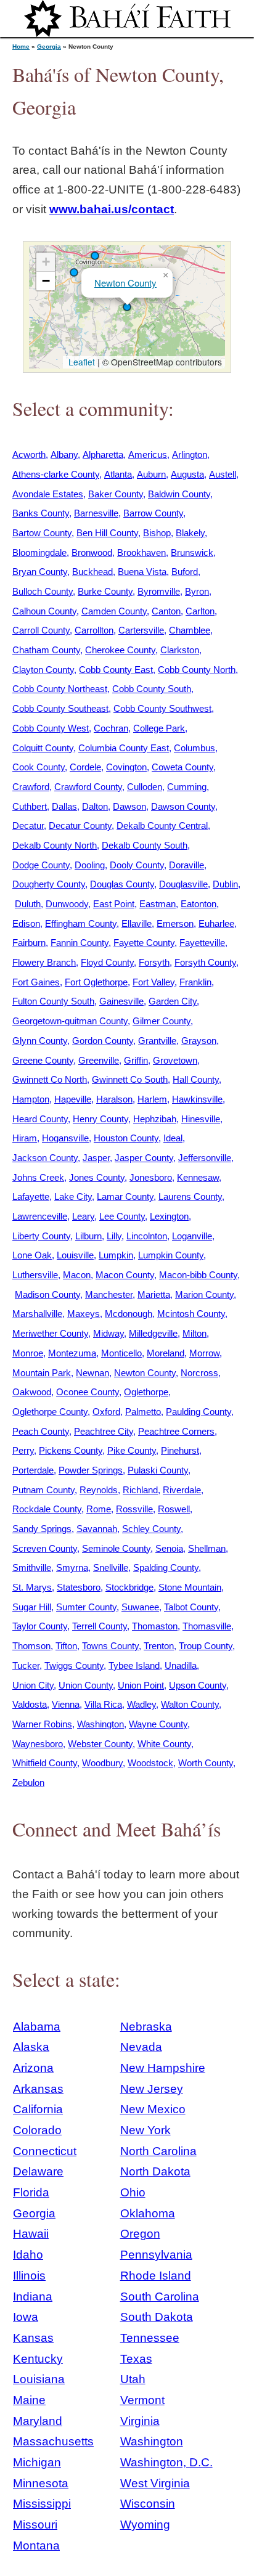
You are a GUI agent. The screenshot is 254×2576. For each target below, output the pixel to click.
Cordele (85, 767)
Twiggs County (74, 1665)
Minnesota (41, 2483)
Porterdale (33, 1470)
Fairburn (29, 943)
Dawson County (183, 806)
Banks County (41, 513)
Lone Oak (32, 1255)
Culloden (145, 787)
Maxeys (84, 1314)
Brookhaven (141, 552)
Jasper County (144, 1158)
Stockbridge (129, 1587)
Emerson (175, 923)
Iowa (26, 2317)
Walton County (190, 1704)
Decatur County (80, 825)
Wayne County (158, 1724)
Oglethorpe (146, 1392)
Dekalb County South (145, 845)
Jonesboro (151, 1177)
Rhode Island (156, 2276)
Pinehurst (180, 1450)
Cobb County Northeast (60, 689)
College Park (159, 728)
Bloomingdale (39, 552)
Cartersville (141, 630)
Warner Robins (42, 1724)
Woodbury (102, 1763)
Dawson (129, 806)
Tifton (66, 1646)
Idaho (28, 2255)
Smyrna (72, 1567)
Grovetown (175, 1060)
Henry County (100, 1119)
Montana (36, 2545)
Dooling (90, 865)
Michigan (37, 2462)
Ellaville (137, 923)
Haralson (114, 1099)
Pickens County (71, 1450)
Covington (126, 767)
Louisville (75, 1255)
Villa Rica (103, 1704)
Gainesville (121, 1001)
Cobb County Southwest (162, 708)
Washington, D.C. (166, 2462)
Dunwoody (67, 904)
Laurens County (190, 1196)
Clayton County (43, 670)
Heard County (40, 1119)
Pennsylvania (156, 2255)
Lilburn (88, 1236)
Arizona (33, 2068)
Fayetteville (202, 943)
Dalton (95, 806)
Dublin (225, 884)
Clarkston (180, 650)
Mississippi (42, 2504)
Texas (136, 2359)
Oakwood (32, 1392)
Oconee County (88, 1392)
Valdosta (30, 1704)
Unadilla (181, 1665)
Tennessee (150, 2338)
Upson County (198, 1685)
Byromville (159, 591)
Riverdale (182, 1490)
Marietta (154, 1294)
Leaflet (80, 362)
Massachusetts (53, 2441)
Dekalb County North (55, 845)
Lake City (73, 1196)
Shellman (207, 1548)
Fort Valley (154, 982)
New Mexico (153, 2109)
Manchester (109, 1294)
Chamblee (190, 630)
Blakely (190, 533)
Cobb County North (197, 670)
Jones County (97, 1177)
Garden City (173, 1001)
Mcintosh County (191, 1314)
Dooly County (137, 865)
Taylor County (40, 1626)
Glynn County (40, 1041)
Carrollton (94, 630)
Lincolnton (147, 1236)
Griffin (136, 1060)
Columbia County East (124, 748)
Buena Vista (142, 572)
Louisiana (39, 2379)
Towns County (110, 1646)
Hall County (196, 1079)
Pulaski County (158, 1470)
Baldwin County (179, 494)
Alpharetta (103, 454)
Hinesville (201, 1119)
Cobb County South (152, 689)
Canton (166, 611)
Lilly (114, 1236)
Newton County (125, 283)
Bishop (157, 533)
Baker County (116, 494)
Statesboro (79, 1587)
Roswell (174, 1509)
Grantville (157, 1041)
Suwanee (140, 1607)
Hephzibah (155, 1119)
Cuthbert (30, 806)
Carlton (200, 611)
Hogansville (65, 1138)
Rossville (134, 1509)
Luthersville (35, 1275)
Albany (64, 454)
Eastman (158, 904)
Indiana (33, 2297)
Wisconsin (148, 2504)
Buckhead (92, 572)
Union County (86, 1685)
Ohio (133, 2192)
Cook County (39, 767)
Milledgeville (153, 1333)
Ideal (173, 1138)
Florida (31, 2192)
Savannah (97, 1529)
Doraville (186, 865)
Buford (185, 572)
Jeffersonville (205, 1158)
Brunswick (192, 552)
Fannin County (80, 943)
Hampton (31, 1099)
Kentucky (38, 2359)
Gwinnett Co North (50, 1079)
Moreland (166, 1353)
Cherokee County (120, 650)
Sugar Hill (32, 1607)
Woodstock (150, 1763)
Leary (83, 1216)
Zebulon (28, 1783)
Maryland (38, 2421)
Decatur (28, 825)
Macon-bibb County (198, 1275)
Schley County (151, 1529)
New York (145, 2130)
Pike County (132, 1450)
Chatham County (46, 650)
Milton (195, 1333)
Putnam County (43, 1490)
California (38, 2109)
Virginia (140, 2421)
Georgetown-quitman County (70, 1021)
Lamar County (125, 1196)
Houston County (126, 1138)
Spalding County (166, 1567)
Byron (197, 591)
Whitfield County (45, 1763)
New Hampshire (163, 2068)
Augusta (187, 474)
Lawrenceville (40, 1216)
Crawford (31, 787)
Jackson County (45, 1158)
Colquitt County (43, 748)
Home (21, 47)
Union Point (141, 1685)
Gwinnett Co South (130, 1079)
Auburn (151, 474)
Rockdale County (47, 1509)
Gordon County (103, 1041)
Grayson (199, 1041)
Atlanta (118, 474)
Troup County (206, 1646)
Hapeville (73, 1099)
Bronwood (92, 552)
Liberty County (41, 1236)
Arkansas (38, 2089)
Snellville (111, 1567)
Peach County (41, 1431)
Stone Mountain (190, 1587)
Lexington (169, 1216)
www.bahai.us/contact (112, 209)
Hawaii (31, 2234)
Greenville (99, 1060)
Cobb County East (116, 670)
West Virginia (155, 2483)
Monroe (28, 1353)
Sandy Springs (42, 1529)
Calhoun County (44, 611)
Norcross (199, 1373)
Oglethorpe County (50, 1412)
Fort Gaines (36, 982)
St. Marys (32, 1587)
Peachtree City (104, 1431)
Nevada (141, 2047)
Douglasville (183, 884)
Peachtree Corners (176, 1431)
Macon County (125, 1275)
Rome (99, 1509)
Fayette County (144, 943)
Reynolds (99, 1490)
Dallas (64, 806)
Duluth (28, 904)
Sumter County (86, 1607)
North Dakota (155, 2171)
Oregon (140, 2234)
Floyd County (107, 962)
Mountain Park (42, 1373)
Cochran (111, 728)
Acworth (29, 454)
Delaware (38, 2171)
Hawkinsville (197, 1099)
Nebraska (146, 2027)
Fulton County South (53, 1001)
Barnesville (96, 513)
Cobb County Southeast (60, 708)
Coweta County (182, 767)
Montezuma (72, 1353)
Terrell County (100, 1626)
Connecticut (45, 2151)
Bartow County (42, 533)
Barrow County (153, 513)
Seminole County (116, 1548)
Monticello (121, 1353)
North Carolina (158, 2151)
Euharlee (216, 923)
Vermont (142, 2400)
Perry (23, 1450)
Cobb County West (51, 728)
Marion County (204, 1294)
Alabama (37, 2027)
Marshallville (37, 1314)
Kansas (33, 2338)
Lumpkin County (171, 1255)
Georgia (49, 47)
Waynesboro (38, 1744)
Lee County (122, 1216)
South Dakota (157, 2317)
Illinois (29, 2276)
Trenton (159, 1646)
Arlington (190, 454)
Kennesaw (198, 1177)
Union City (33, 1685)
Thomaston (155, 1626)
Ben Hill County (107, 533)
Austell (223, 474)
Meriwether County (50, 1333)
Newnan (92, 1373)
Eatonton (199, 904)
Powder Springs (91, 1470)
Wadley (141, 1704)
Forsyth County (205, 962)
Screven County (45, 1548)
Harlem (152, 1099)
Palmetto (143, 1412)
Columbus (195, 748)
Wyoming (145, 2525)
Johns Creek (38, 1177)
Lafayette (31, 1196)
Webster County (100, 1744)
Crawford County (88, 787)
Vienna (66, 1704)
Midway (109, 1333)
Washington (100, 1724)
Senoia (169, 1548)
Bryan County (40, 572)
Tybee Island (134, 1665)
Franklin (195, 982)
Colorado (37, 2130)
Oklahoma (148, 2213)
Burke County (105, 591)
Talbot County (191, 1607)
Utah (133, 2379)
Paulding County (199, 1412)
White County (164, 1744)
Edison (26, 923)
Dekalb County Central (162, 825)
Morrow (204, 1353)
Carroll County (41, 630)
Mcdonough (129, 1314)
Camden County (114, 611)
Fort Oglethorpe (96, 982)
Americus (148, 454)
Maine (29, 2400)
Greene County (43, 1060)
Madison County (47, 1294)
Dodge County (41, 865)
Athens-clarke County (56, 474)
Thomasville (207, 1626)
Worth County (206, 1763)
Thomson (31, 1646)
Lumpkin (116, 1255)
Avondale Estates (48, 494)
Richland (140, 1490)
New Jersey (152, 2089)
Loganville (192, 1236)
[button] (95, 256)
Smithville (32, 1567)
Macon (77, 1275)
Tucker (26, 1665)
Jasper (96, 1158)
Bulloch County (43, 591)
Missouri (35, 2525)
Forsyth (154, 962)
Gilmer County (162, 1021)
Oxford (106, 1412)
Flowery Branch (44, 962)
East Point (114, 904)
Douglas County (122, 884)
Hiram (25, 1138)
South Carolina (160, 2297)
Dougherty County (49, 884)
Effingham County (81, 923)
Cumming (187, 787)
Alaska (31, 2047)
